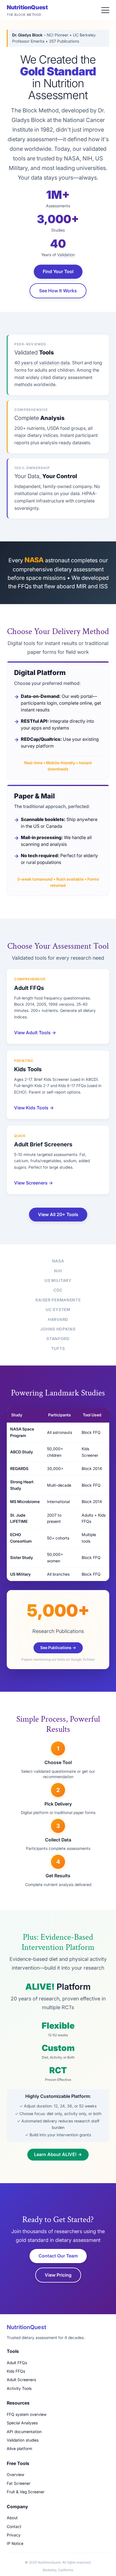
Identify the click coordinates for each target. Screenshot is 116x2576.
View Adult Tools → (35, 1033)
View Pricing (58, 2275)
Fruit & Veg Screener (26, 2492)
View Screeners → (34, 1183)
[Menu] (105, 10)
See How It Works (58, 291)
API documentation (24, 2432)
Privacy (14, 2535)
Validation (66, 255)
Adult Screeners (21, 2380)
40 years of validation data (42, 363)
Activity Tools (19, 2388)
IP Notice (15, 2543)
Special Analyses (22, 2423)
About (12, 2518)
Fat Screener (19, 2483)
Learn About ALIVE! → (58, 2154)
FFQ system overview (27, 2414)
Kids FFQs (16, 2371)
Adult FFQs (17, 2363)
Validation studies (23, 2440)
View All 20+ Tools (58, 1214)
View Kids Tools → (34, 1108)
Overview (15, 2474)
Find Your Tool (58, 271)
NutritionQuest (27, 10)
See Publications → (58, 1648)
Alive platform (19, 2448)
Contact (14, 2526)
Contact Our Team (58, 2256)
